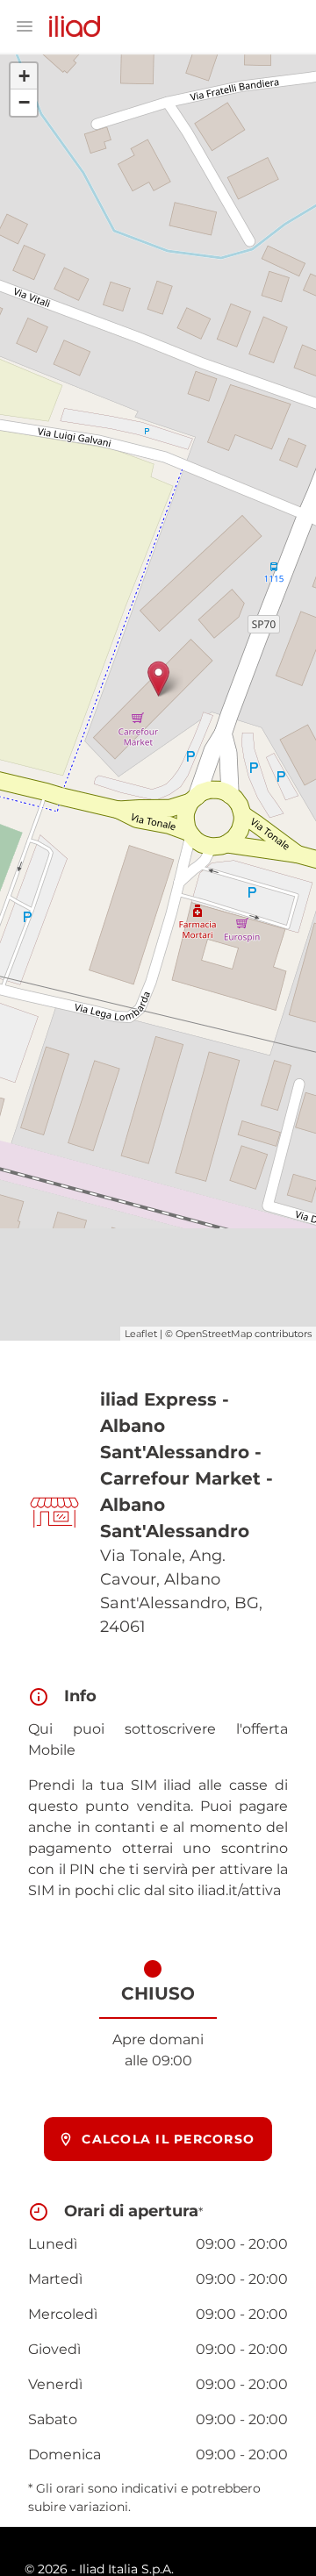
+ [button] (24, 76)
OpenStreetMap (214, 1334)
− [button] (24, 102)
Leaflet (141, 1334)
